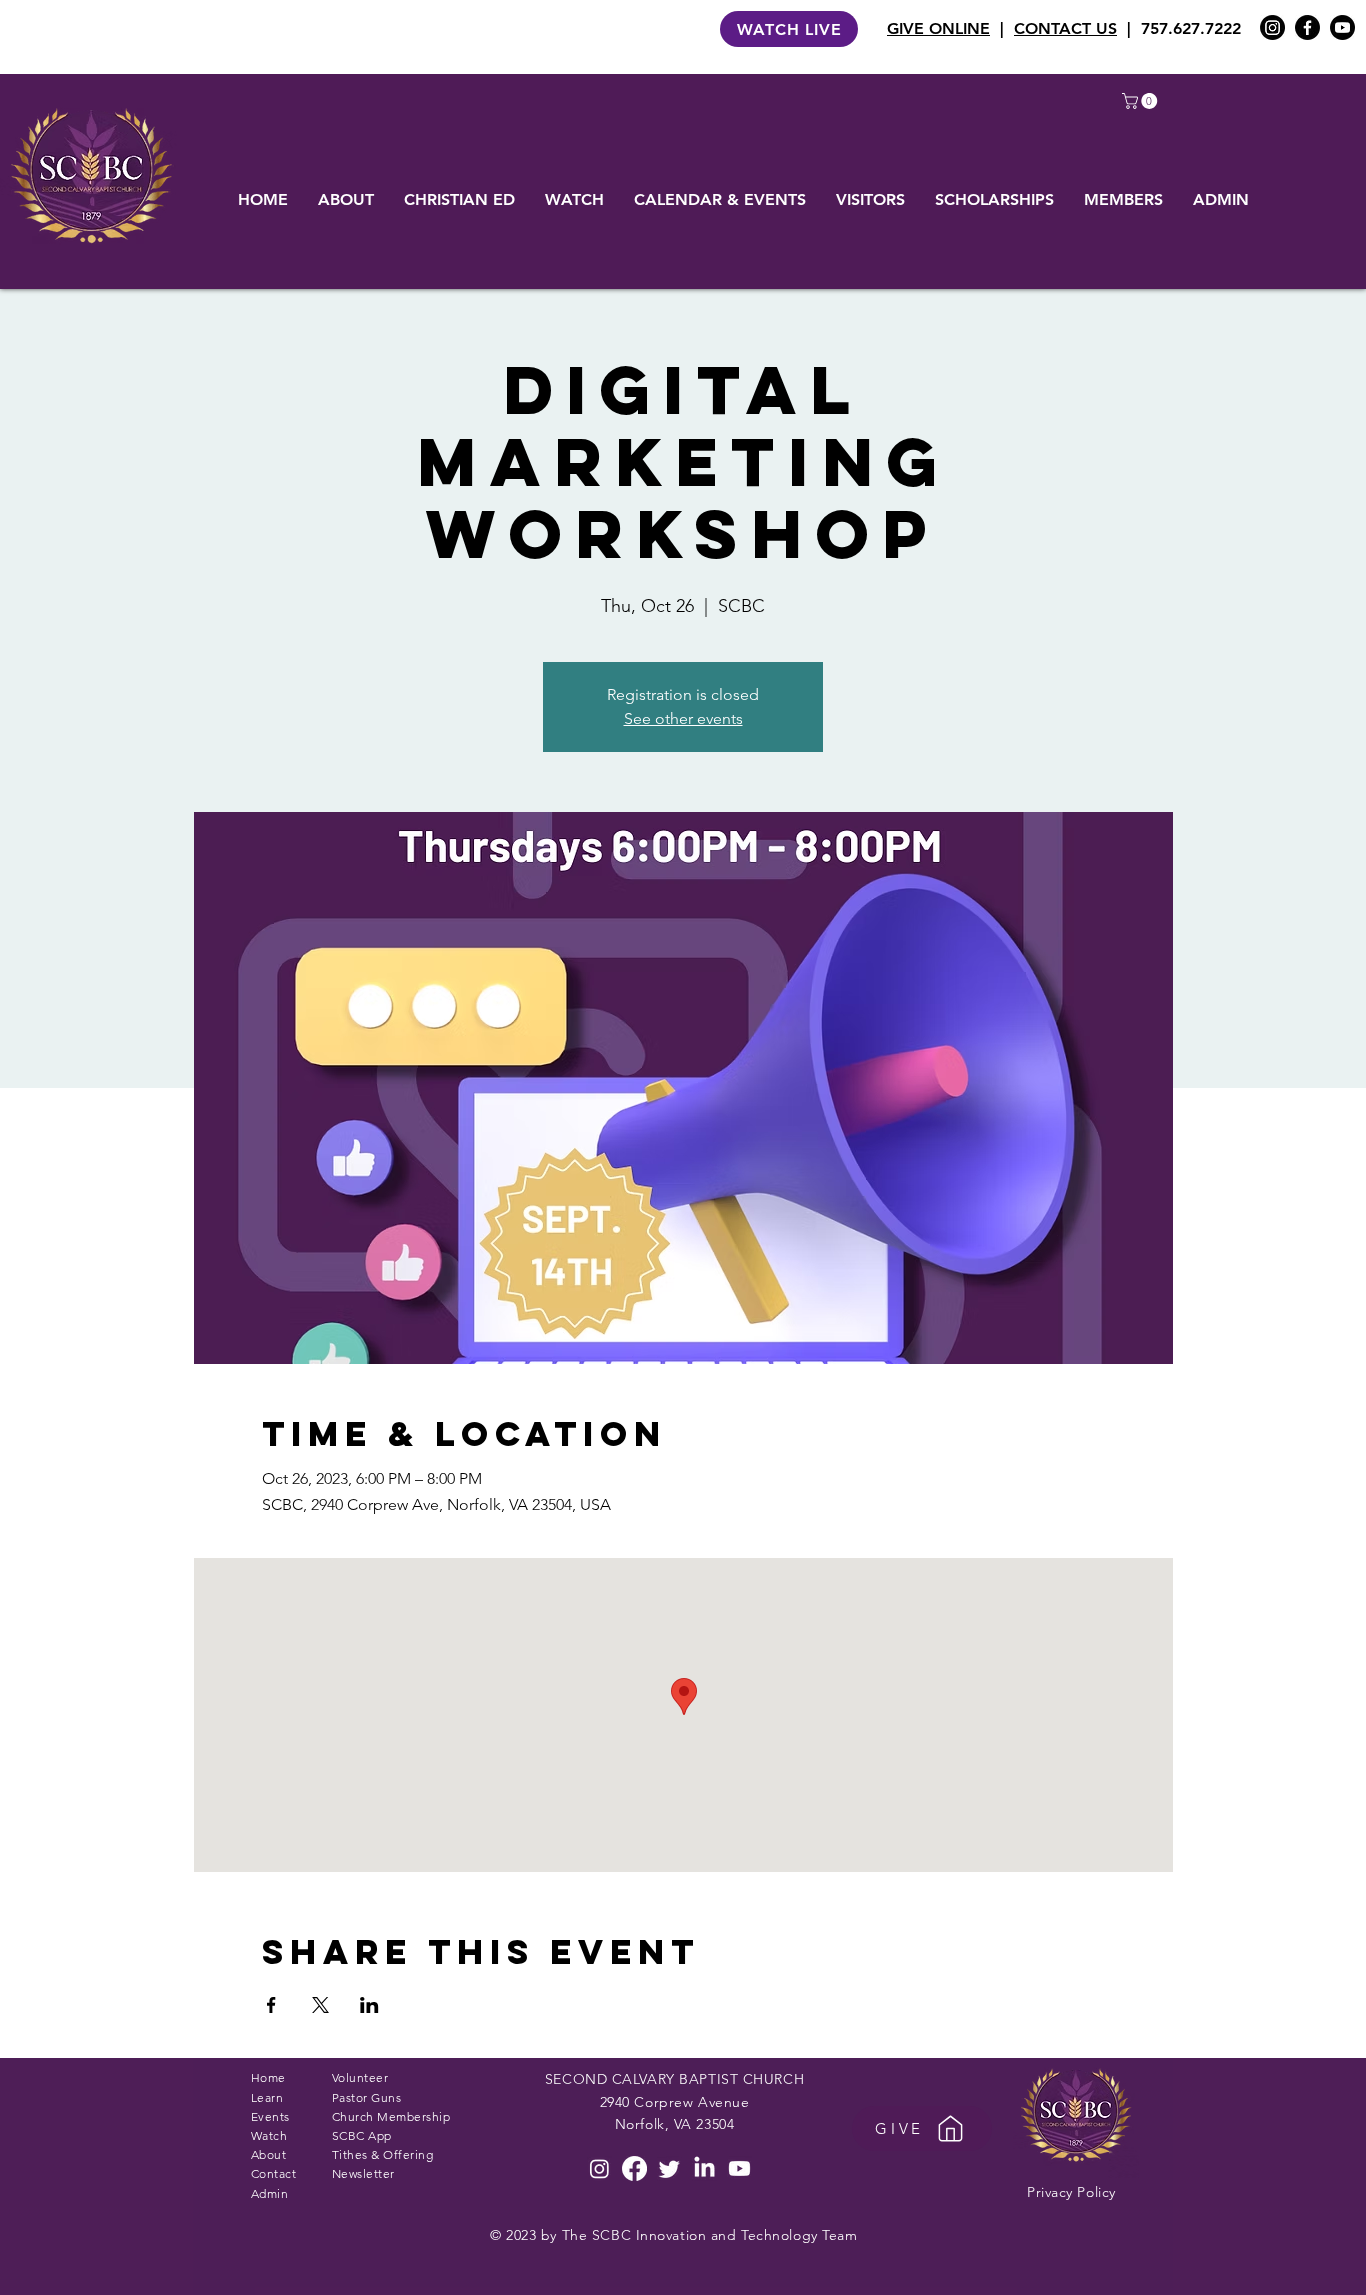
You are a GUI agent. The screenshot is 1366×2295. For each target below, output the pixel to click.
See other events (683, 718)
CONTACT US (1065, 28)
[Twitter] (669, 2168)
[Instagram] (1272, 27)
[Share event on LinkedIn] (369, 2005)
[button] (1141, 101)
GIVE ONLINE (938, 28)
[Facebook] (1307, 27)
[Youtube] (1342, 27)
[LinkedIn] (704, 2168)
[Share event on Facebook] (271, 2005)
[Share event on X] (320, 2005)
